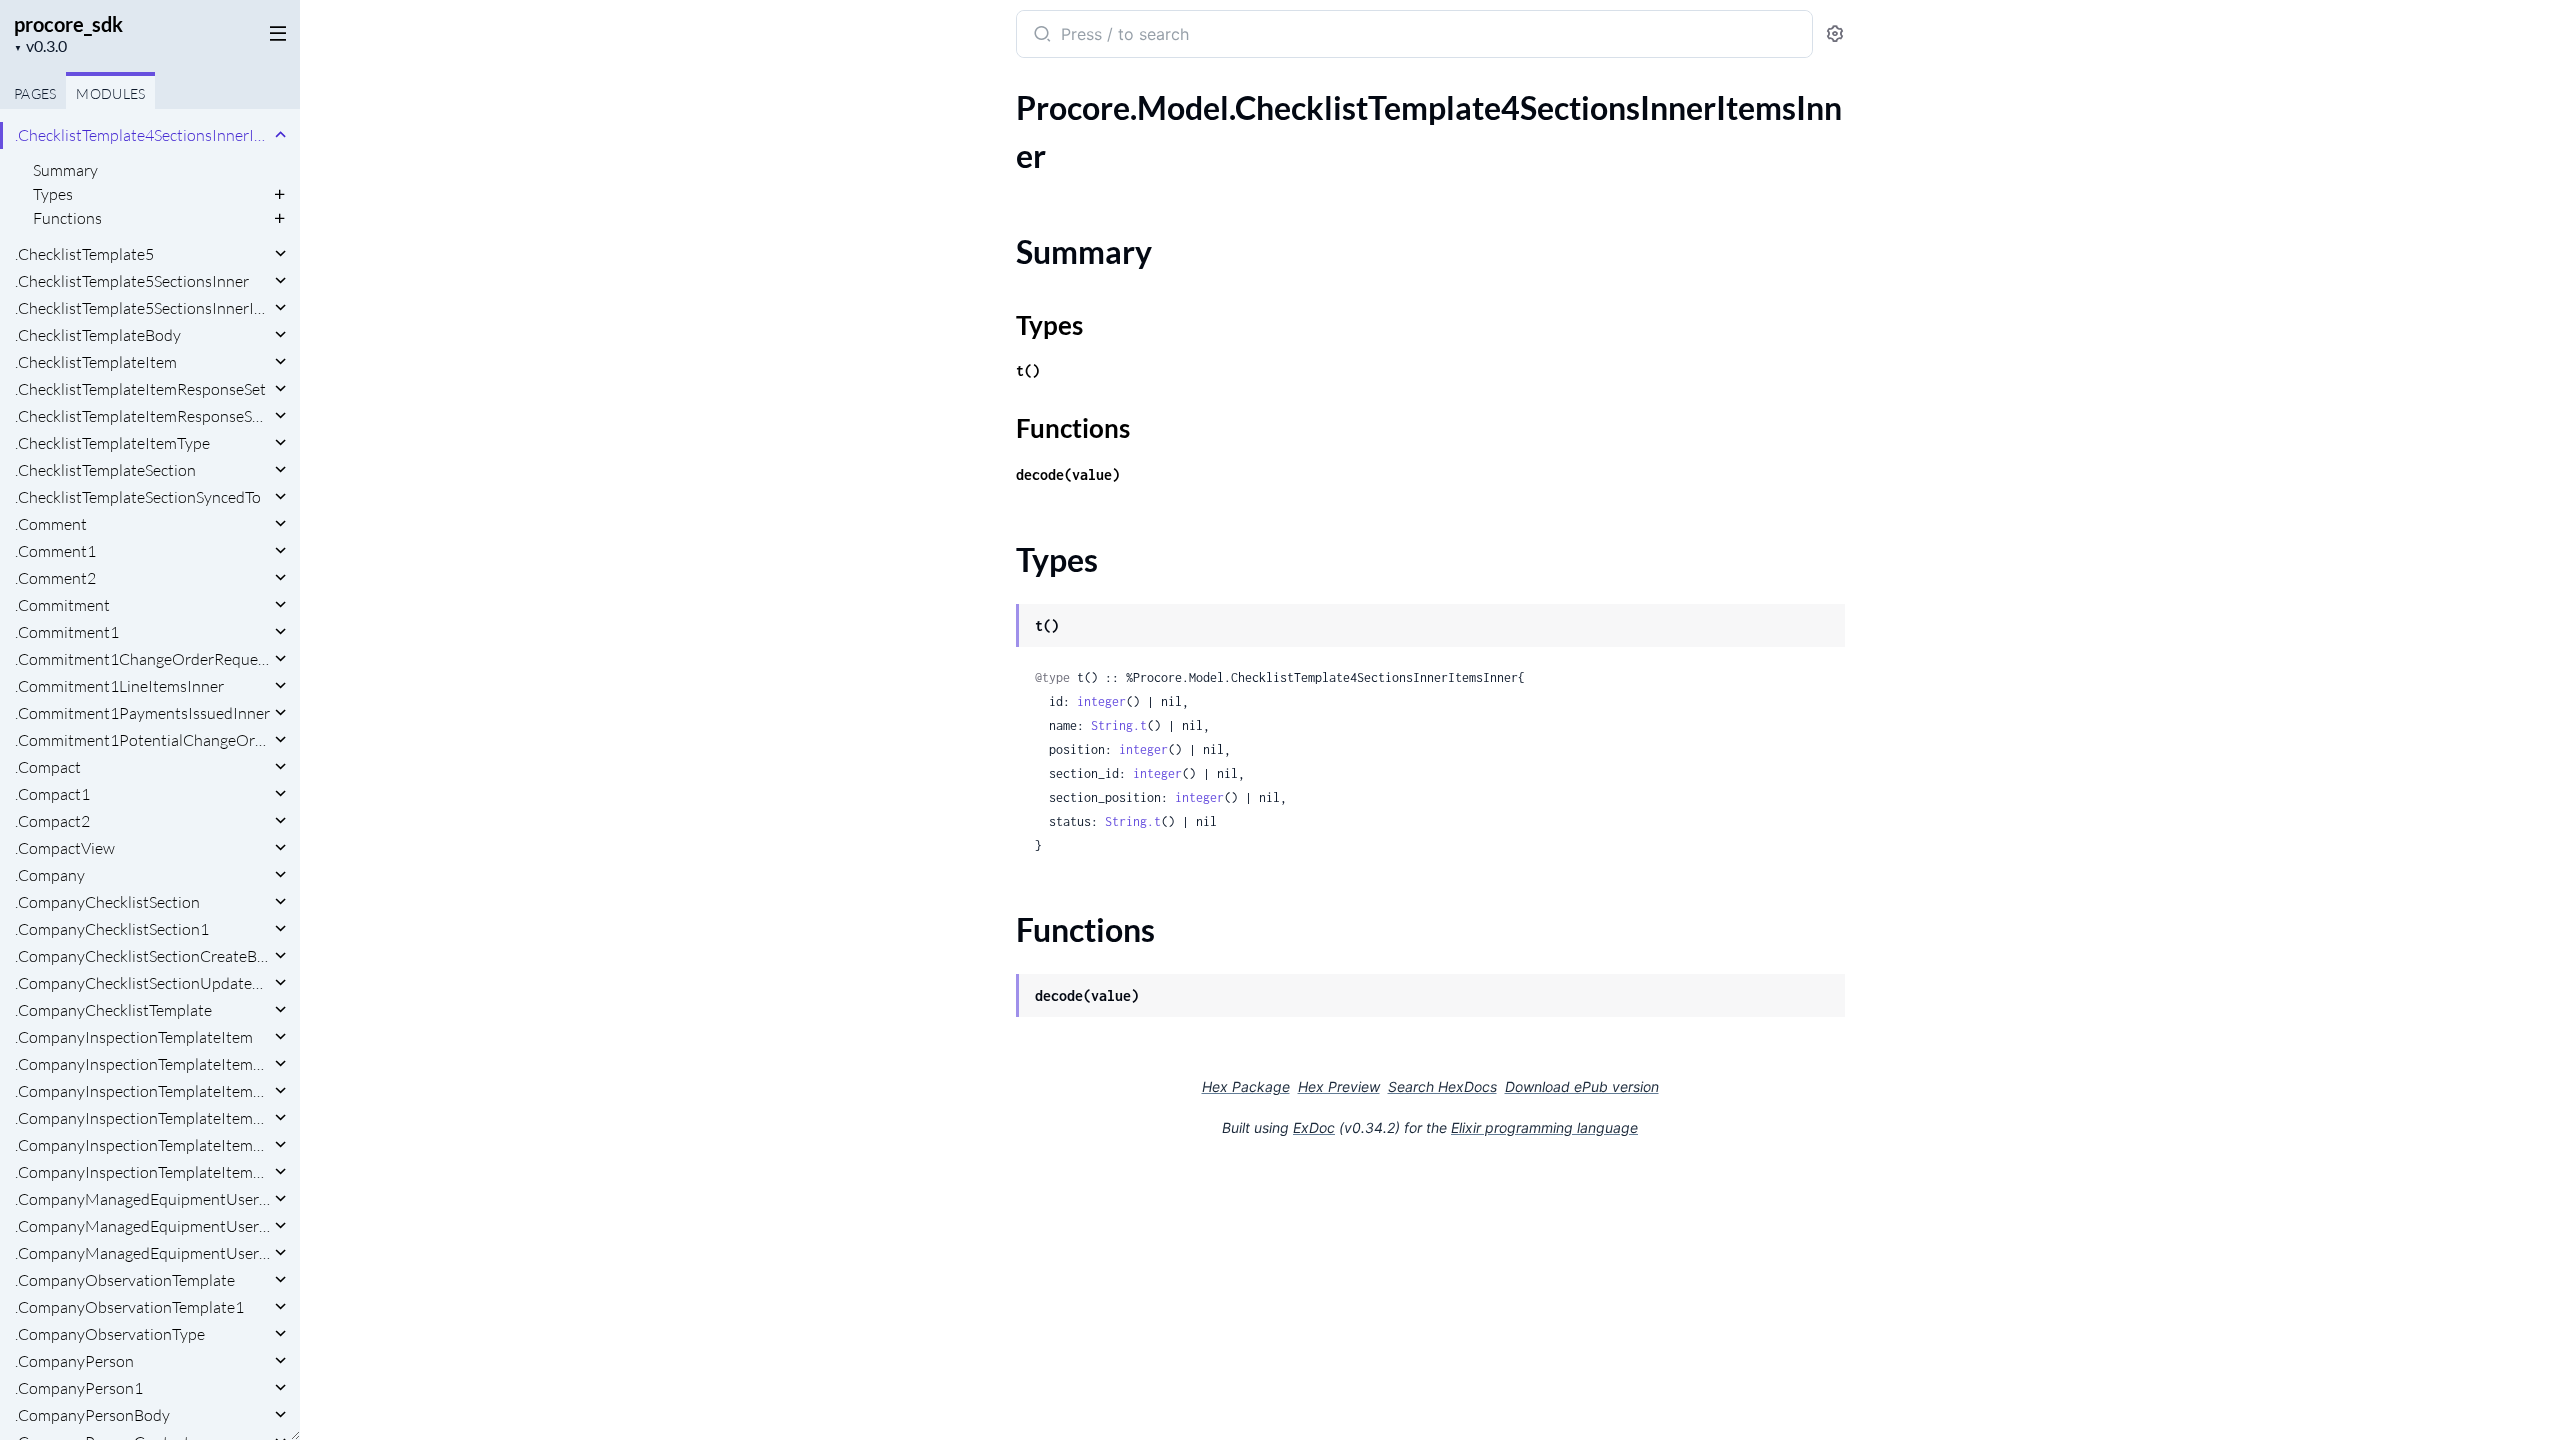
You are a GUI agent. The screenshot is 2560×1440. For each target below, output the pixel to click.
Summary (65, 170)
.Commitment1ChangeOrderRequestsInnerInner (142, 659)
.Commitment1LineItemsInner (119, 686)
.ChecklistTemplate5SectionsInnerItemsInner (142, 308)
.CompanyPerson (74, 1361)
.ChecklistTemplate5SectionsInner (132, 281)
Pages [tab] (35, 93)
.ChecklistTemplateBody (98, 335)
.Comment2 (55, 578)
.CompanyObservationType (110, 1334)
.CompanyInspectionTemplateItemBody (142, 1064)
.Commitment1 (67, 632)
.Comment (51, 524)
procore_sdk (68, 24)
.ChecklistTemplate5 (84, 254)
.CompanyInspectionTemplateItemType (142, 1172)
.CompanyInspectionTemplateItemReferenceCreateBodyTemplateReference (142, 1118)
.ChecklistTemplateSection (105, 470)
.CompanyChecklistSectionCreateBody (142, 956)
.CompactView (65, 848)
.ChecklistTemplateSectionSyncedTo (138, 497)
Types (53, 194)
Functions (67, 218)
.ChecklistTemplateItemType (112, 443)
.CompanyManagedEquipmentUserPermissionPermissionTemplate (142, 1226)
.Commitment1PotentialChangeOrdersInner (142, 740)
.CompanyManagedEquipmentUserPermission (142, 1199)
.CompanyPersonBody (92, 1415)
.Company (50, 875)
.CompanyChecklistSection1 (112, 929)
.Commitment (62, 605)
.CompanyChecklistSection (107, 902)
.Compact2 (52, 821)
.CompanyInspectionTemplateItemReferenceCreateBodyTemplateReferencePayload (142, 1145)
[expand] (280, 135)
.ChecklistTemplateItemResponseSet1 (142, 416)
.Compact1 (52, 794)
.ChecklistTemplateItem (96, 362)
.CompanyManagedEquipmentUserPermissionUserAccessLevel (142, 1253)
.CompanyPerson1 (79, 1388)
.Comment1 (55, 551)
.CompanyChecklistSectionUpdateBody (142, 983)
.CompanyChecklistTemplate (113, 1010)
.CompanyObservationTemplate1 (129, 1307)
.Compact (48, 767)
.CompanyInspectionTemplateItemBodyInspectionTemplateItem (142, 1091)
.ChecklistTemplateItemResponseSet (140, 389)
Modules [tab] (110, 93)
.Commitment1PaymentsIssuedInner (142, 713)
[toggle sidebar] (274, 32)
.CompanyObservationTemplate (125, 1280)
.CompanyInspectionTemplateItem (134, 1037)
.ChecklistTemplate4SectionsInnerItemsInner (142, 135)
